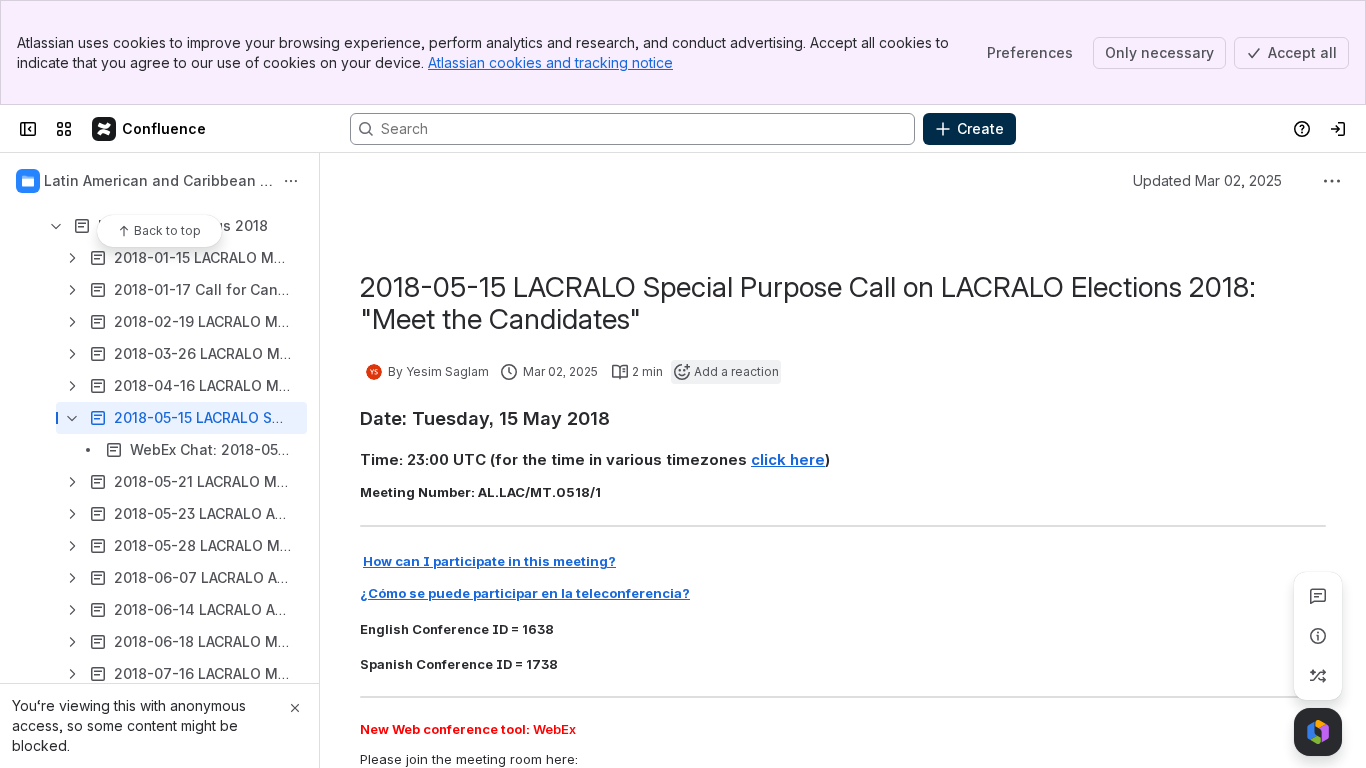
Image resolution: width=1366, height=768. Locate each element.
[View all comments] (1318, 596)
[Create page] (1318, 676)
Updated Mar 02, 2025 (1207, 180)
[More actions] (291, 181)
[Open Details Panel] (1318, 636)
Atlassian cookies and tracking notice (550, 62)
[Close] (295, 708)
